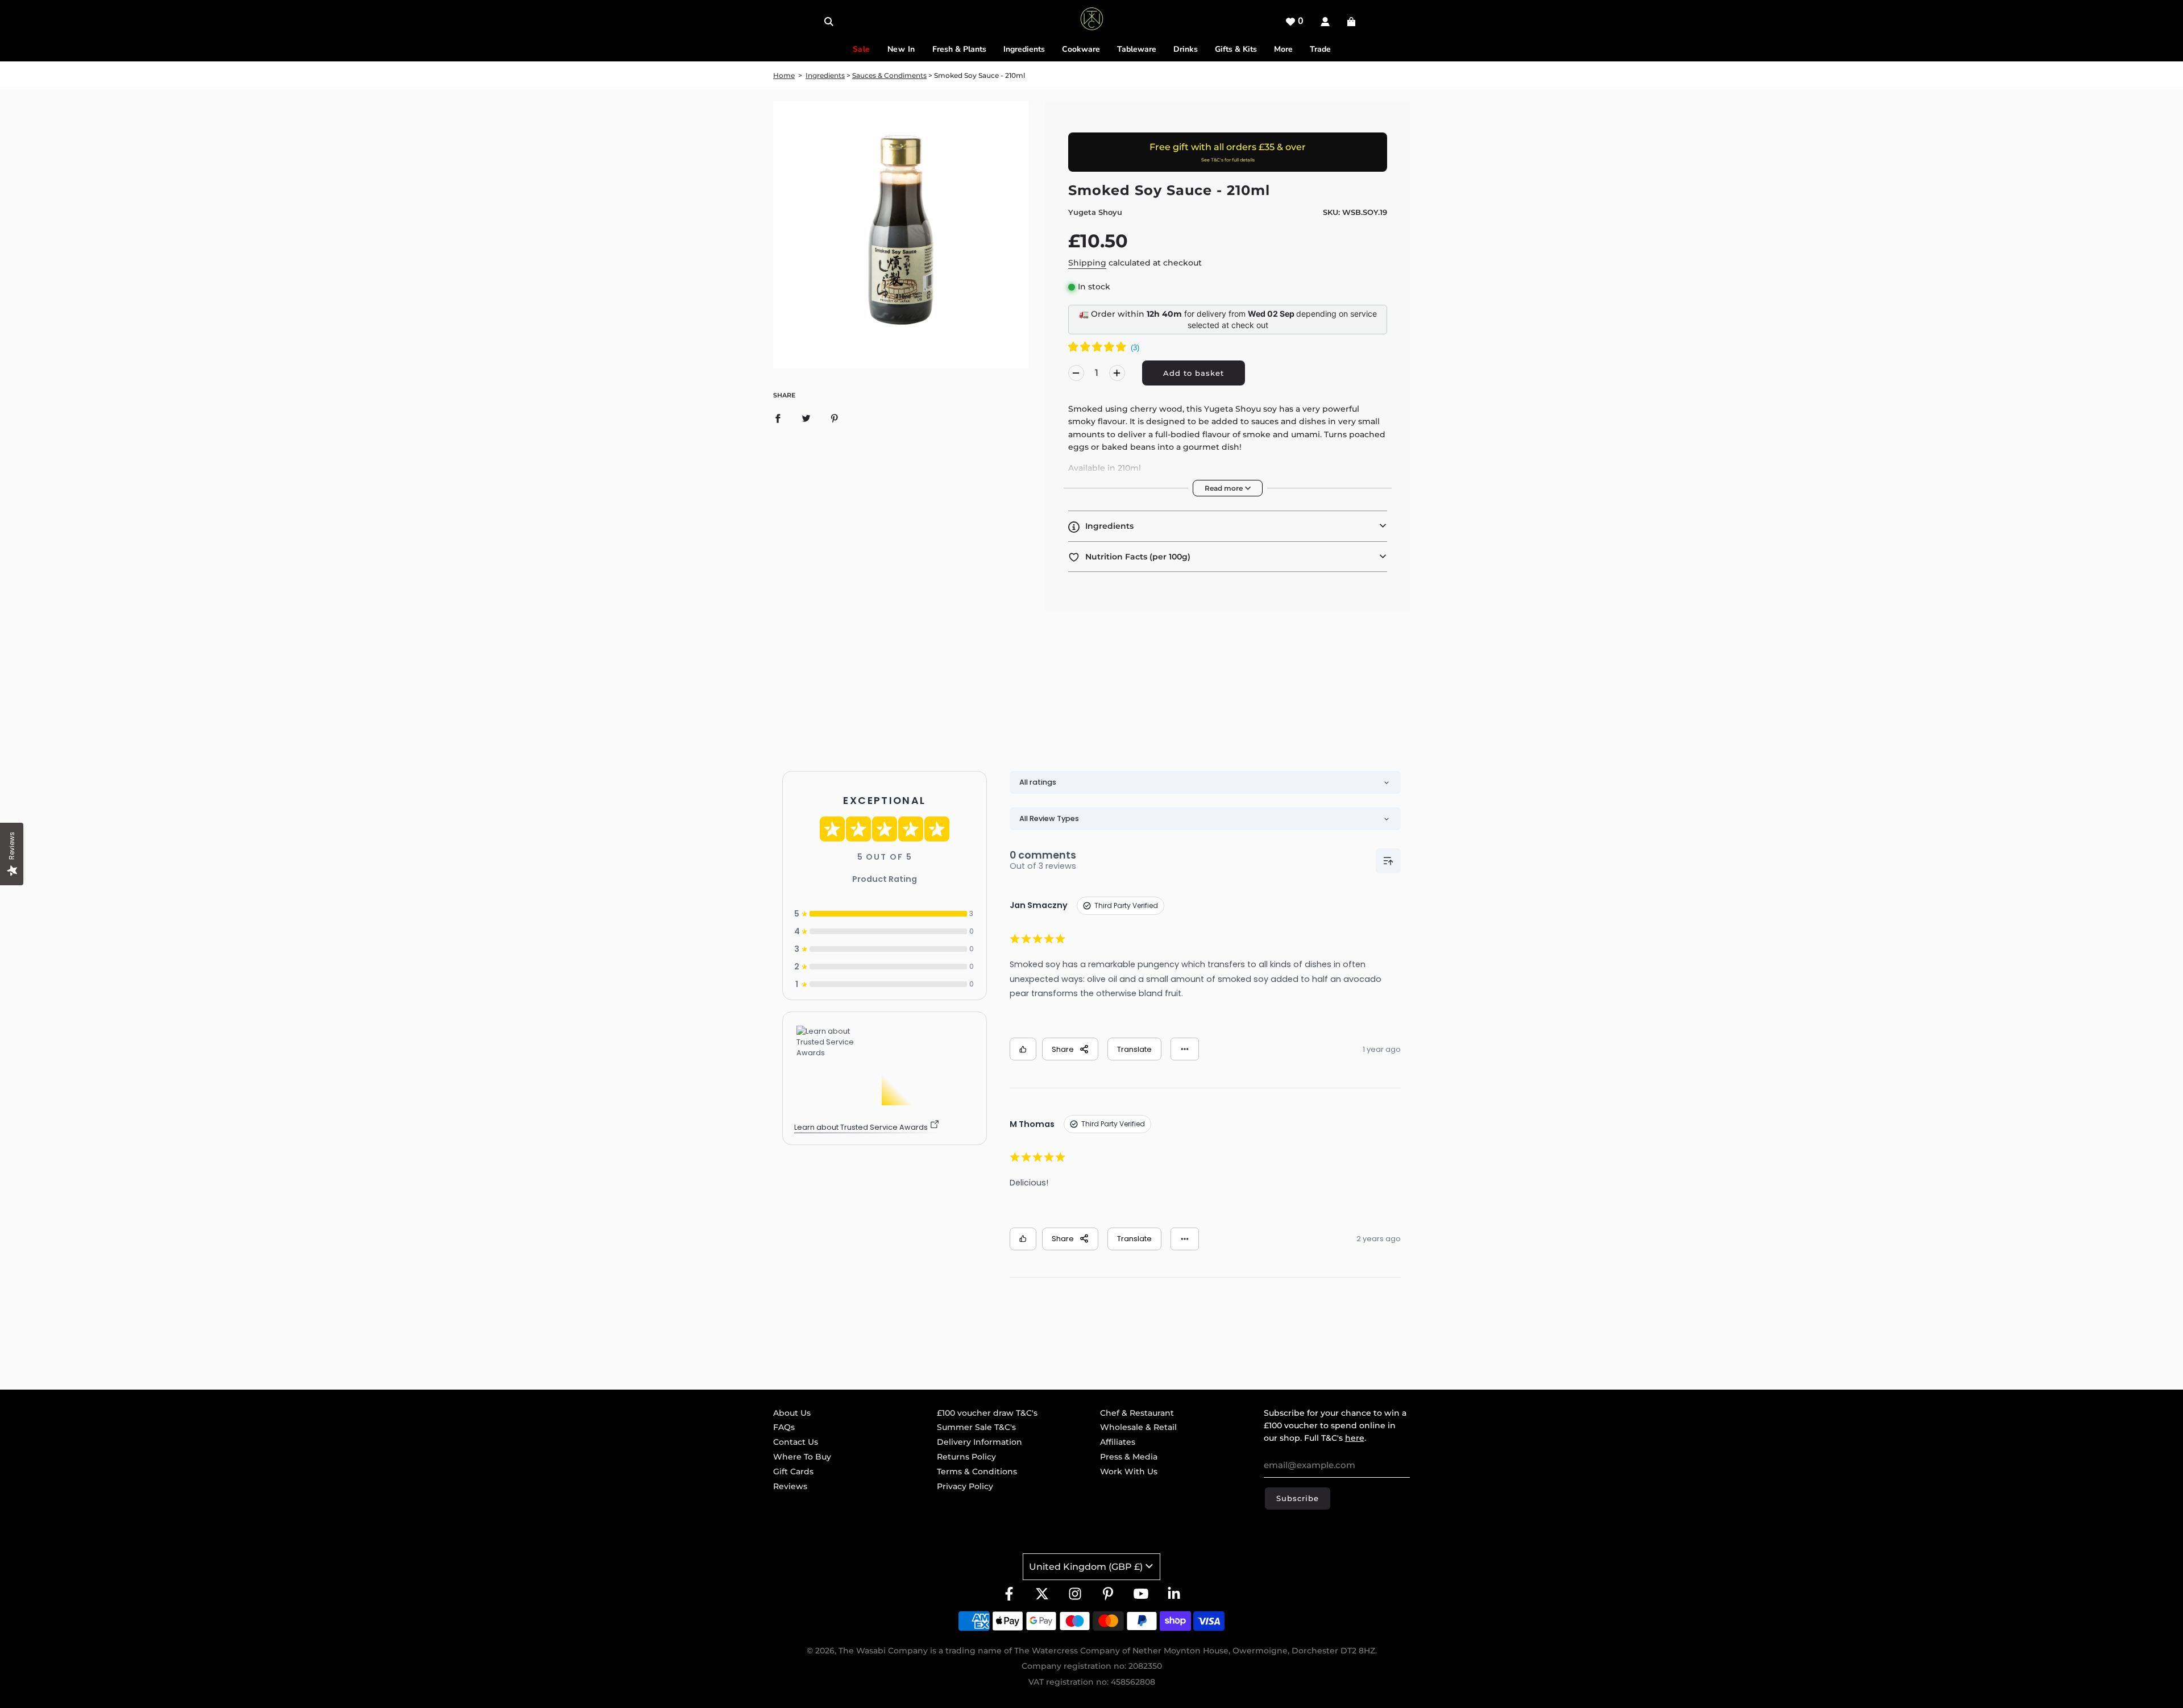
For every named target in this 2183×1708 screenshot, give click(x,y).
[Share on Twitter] (806, 418)
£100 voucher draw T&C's (987, 1413)
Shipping (1087, 263)
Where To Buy (802, 1457)
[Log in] (1325, 22)
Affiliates (1118, 1442)
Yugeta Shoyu (1095, 212)
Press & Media (1129, 1457)
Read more (1225, 488)
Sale (862, 49)
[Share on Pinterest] (835, 418)
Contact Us (796, 1442)
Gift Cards (793, 1471)
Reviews (790, 1486)
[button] (1228, 526)
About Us (792, 1413)
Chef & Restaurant (1137, 1413)
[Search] (829, 22)
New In (901, 49)
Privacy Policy (965, 1486)
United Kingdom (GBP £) (1086, 1567)
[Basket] (1353, 22)
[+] (1117, 373)
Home (784, 75)
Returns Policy (966, 1457)
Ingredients (825, 75)
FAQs (784, 1427)
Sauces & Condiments (889, 75)
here (1355, 1438)
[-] (1076, 373)
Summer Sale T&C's (976, 1427)
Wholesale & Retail (1138, 1427)
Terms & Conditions (977, 1471)
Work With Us (1129, 1471)
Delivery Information (980, 1442)
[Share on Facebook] (778, 418)
